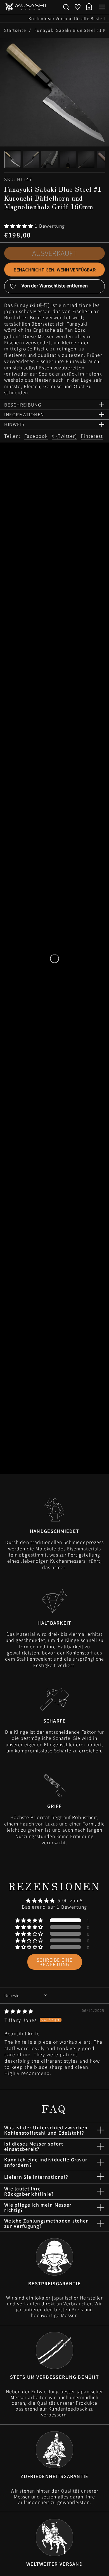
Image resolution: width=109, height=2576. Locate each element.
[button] (66, 7)
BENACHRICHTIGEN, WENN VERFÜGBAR (55, 270)
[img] (19, 2011)
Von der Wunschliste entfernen (55, 285)
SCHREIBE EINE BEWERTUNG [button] (55, 1962)
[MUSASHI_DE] (25, 7)
